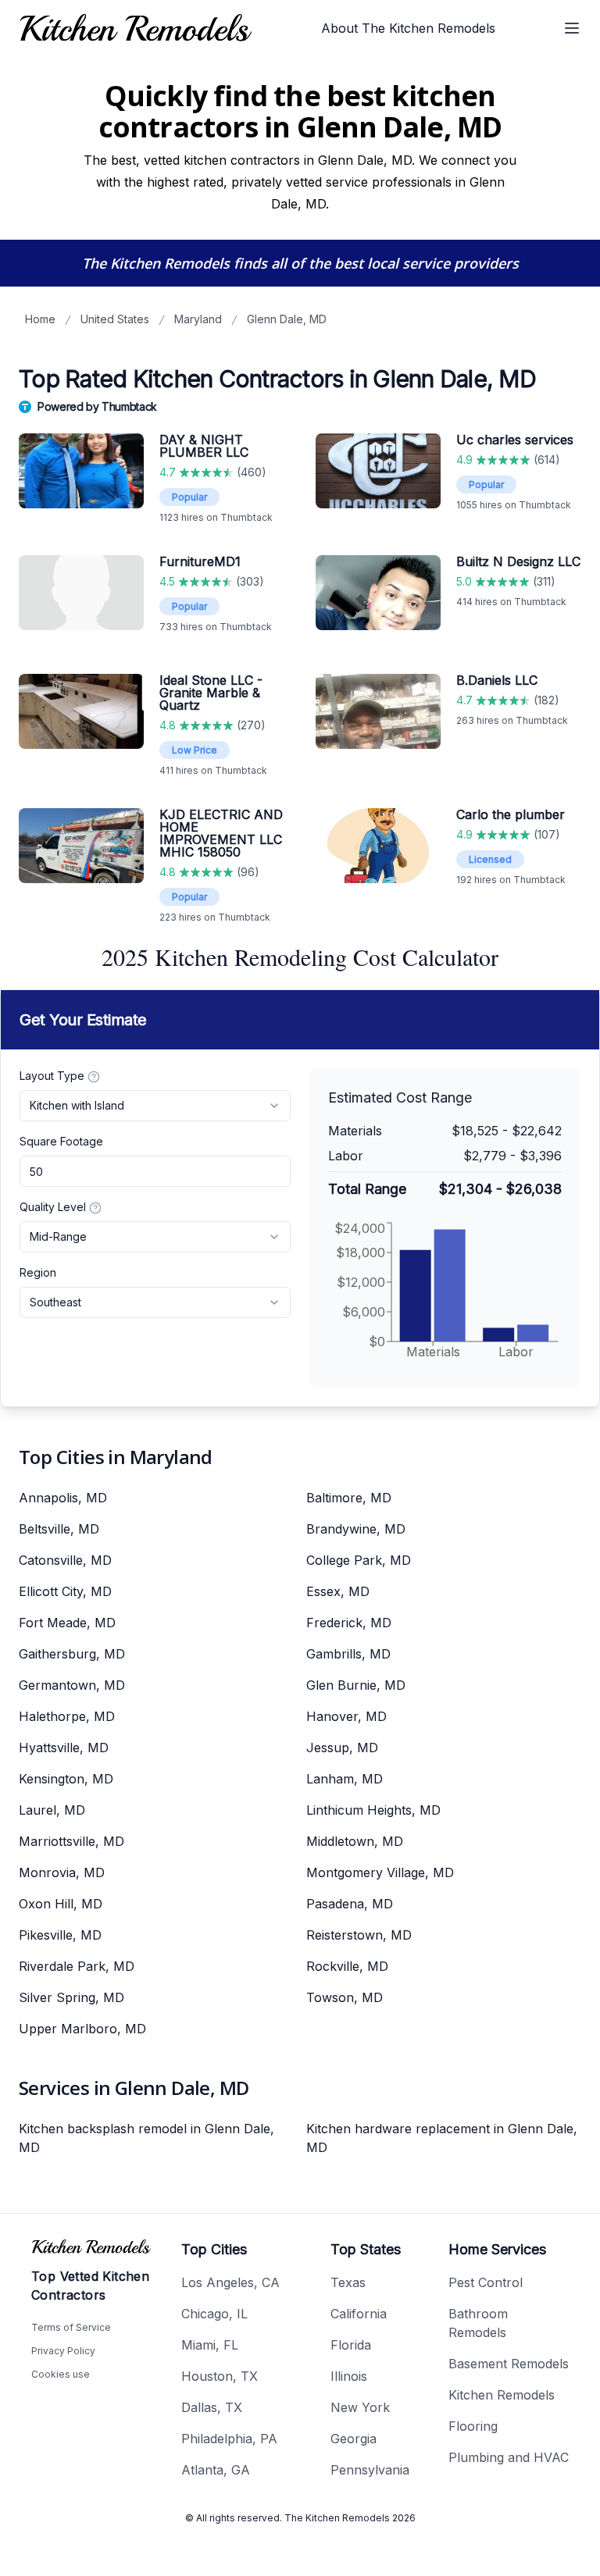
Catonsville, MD (65, 1560)
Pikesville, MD (60, 1935)
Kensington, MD (66, 1779)
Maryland (198, 319)
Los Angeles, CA (230, 2282)
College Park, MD (359, 1560)
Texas (348, 2282)
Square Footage (61, 1141)
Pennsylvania (370, 2470)
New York (360, 2407)
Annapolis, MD (63, 1498)
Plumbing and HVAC (509, 2457)
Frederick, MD (349, 1623)
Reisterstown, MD (359, 1935)
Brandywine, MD (356, 1529)
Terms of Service (71, 2327)
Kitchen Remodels (502, 2395)
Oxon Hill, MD (61, 1904)
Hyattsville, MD (64, 1748)
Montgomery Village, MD (380, 1872)
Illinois (349, 2376)
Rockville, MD (347, 1966)
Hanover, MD (346, 1716)
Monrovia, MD (62, 1872)
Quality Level (53, 1207)
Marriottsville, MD (71, 1841)
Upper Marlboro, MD (82, 2029)
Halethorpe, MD (67, 1716)
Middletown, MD (355, 1841)
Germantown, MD (72, 1685)
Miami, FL (210, 2345)
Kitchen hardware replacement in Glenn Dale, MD (442, 2138)
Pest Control (486, 2282)
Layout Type (52, 1076)
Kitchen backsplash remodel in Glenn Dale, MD (146, 2138)
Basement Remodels (509, 2364)
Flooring (473, 2426)
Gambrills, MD (348, 1654)
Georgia (354, 2439)
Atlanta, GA (216, 2470)
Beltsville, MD (59, 1529)
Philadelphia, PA (229, 2439)
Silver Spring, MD (71, 1997)
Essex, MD (338, 1591)
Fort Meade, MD (67, 1623)
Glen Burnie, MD (356, 1685)
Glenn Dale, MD (287, 319)
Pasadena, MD (350, 1904)
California (359, 2314)
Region (38, 1272)
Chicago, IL (214, 2314)
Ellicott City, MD (65, 1591)
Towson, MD (345, 1997)
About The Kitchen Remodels (408, 28)
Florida (351, 2345)
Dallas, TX (212, 2407)
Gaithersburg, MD (72, 1654)
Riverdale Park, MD (77, 1966)
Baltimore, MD (349, 1498)
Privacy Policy (63, 2351)
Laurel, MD (52, 1810)
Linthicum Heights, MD (373, 1810)
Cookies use (61, 2374)
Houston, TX (220, 2376)
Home (40, 319)
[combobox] (155, 1106)
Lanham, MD (345, 1779)
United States (115, 319)
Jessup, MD (342, 1748)
